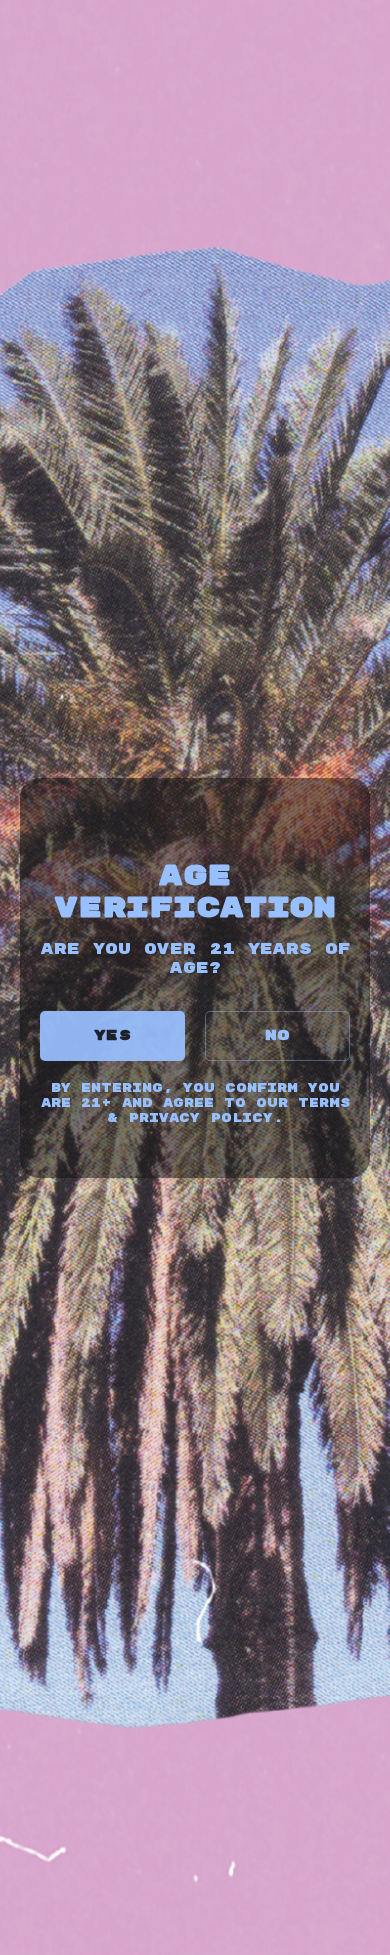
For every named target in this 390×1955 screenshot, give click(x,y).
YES (112, 1035)
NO (278, 1035)
